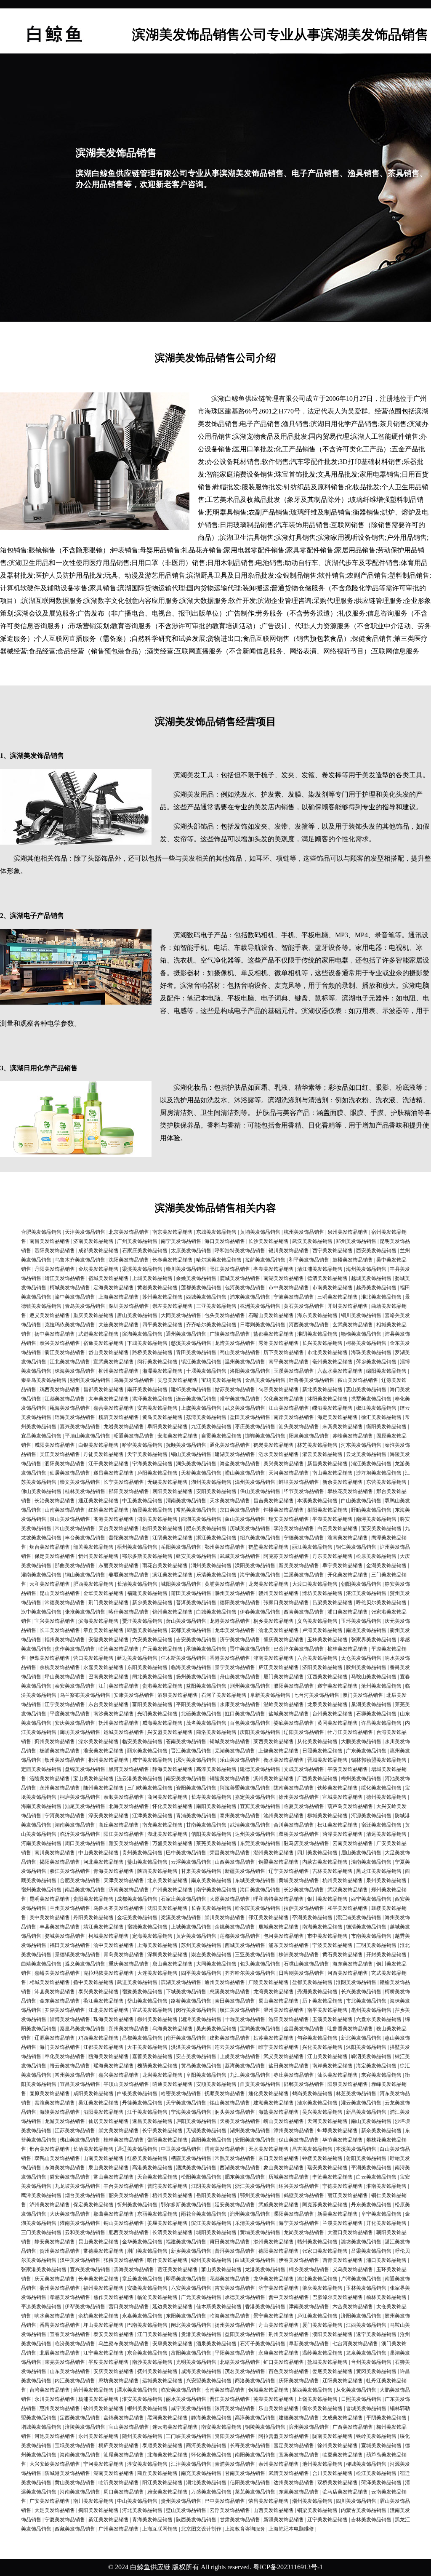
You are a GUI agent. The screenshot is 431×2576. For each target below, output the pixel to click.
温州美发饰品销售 (245, 1362)
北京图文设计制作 (201, 2529)
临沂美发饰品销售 (80, 1834)
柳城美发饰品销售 (327, 1816)
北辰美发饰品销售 (60, 2353)
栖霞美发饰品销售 (152, 1510)
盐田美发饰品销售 (250, 1417)
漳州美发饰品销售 (255, 1482)
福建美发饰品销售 (147, 1593)
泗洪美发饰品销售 (157, 1519)
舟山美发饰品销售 (240, 1677)
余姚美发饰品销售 (196, 1278)
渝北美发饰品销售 (279, 1630)
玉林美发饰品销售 (327, 1640)
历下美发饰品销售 (284, 1352)
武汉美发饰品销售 (312, 1241)
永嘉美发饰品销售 (104, 1667)
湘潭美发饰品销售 (162, 1371)
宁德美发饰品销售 (304, 1538)
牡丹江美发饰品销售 (350, 1732)
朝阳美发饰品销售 (361, 1584)
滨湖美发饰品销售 (142, 1334)
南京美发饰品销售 (173, 1232)
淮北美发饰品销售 (381, 1297)
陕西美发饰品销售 (157, 1871)
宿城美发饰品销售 (109, 1278)
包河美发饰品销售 (245, 1288)
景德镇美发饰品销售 (77, 1955)
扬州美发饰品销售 (196, 1677)
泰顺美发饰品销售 (124, 1797)
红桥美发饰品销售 (109, 1510)
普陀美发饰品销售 (129, 1538)
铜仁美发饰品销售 (356, 1547)
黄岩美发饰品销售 (157, 1288)
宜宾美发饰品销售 (260, 1806)
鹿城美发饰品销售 (240, 1278)
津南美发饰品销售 (274, 1658)
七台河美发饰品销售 (317, 1695)
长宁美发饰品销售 (124, 1482)
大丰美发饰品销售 (109, 1399)
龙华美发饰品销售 (235, 1630)
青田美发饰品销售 (196, 1352)
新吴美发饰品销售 (299, 1565)
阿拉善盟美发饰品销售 (245, 1788)
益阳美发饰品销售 (206, 1686)
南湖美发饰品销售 (284, 1278)
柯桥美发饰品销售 (366, 1343)
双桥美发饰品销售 (299, 1834)
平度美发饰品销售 (70, 1714)
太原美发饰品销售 (191, 1251)
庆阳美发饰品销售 (260, 1732)
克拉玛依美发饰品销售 (70, 1325)
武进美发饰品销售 (98, 1334)
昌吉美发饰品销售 (274, 1501)
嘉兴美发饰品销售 (80, 1427)
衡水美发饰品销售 (284, 1760)
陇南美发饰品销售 (294, 1788)
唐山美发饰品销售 (137, 1315)
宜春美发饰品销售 (70, 2334)
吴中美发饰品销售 (50, 1917)
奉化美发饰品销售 (65, 2056)
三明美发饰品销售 (338, 1297)
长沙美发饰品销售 (269, 1241)
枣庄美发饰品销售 (255, 1427)
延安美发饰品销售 (196, 1556)
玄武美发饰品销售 (353, 1325)
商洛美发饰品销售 (216, 1732)
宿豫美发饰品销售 (104, 1343)
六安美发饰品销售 (152, 1640)
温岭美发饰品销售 (284, 1704)
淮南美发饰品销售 (348, 1538)
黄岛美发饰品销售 (162, 1417)
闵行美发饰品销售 (157, 1362)
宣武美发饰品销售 (114, 1362)
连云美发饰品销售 (196, 1399)
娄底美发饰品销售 (294, 1723)
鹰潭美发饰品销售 (41, 2195)
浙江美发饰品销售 (216, 1538)
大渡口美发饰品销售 (315, 1584)
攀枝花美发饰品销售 (350, 1491)
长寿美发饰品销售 (211, 1797)
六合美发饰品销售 (317, 1658)
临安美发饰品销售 (142, 1741)
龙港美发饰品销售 (230, 1621)
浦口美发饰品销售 (348, 1612)
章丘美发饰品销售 (104, 1630)
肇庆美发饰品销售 (284, 1640)
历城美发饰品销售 (250, 1528)
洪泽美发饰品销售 (152, 1399)
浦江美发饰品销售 (371, 1464)
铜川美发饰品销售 (361, 1315)
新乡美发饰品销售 (152, 1603)
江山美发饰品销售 (289, 1408)
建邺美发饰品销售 (191, 1389)
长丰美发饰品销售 (60, 1630)
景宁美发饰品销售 (235, 1667)
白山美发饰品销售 (361, 1501)
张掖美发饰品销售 (85, 1612)
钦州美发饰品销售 (65, 1760)
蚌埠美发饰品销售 (299, 1482)
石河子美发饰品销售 (224, 1695)
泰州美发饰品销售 (240, 1816)
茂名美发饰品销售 (206, 1723)
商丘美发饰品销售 (119, 1825)
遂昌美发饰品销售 (114, 1473)
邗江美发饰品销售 (230, 1269)
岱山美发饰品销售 (109, 1352)
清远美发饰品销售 (386, 1834)
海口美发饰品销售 (225, 1241)
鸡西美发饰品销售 (60, 1389)
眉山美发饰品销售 (361, 1853)
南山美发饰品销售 (333, 1473)
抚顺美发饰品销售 (186, 1445)
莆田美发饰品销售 (191, 1593)
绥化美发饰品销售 (381, 1788)
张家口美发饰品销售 (286, 1603)
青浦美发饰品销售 (196, 1816)
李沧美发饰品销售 (294, 1528)
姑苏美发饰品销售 (235, 1389)
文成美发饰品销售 (304, 1769)
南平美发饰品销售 (289, 1362)
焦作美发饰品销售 (75, 1649)
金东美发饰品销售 (60, 2001)
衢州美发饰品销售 (60, 2288)
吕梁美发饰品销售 (333, 1603)
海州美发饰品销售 (366, 1269)
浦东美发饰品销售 (250, 1297)
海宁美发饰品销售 (260, 1575)
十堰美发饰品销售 (206, 1371)
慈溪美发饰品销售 (191, 1343)
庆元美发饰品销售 (55, 2279)
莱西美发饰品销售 (274, 1741)
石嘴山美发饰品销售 (271, 1315)
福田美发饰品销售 (70, 1945)
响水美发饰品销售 (55, 2316)
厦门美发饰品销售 (284, 1677)
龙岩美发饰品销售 (124, 1427)
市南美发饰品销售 (333, 1288)
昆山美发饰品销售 (60, 1593)
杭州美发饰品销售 (304, 1232)
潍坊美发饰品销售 (322, 1593)
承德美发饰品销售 (206, 1649)
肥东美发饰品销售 (206, 1528)
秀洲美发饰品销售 (279, 1343)
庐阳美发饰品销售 (157, 1473)
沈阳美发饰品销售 (129, 1260)
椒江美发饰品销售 (376, 1408)
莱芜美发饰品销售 (216, 1843)
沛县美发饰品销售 (55, 1992)
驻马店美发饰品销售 (306, 1843)
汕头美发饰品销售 (299, 1427)
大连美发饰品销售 (119, 1325)
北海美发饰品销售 (129, 1806)
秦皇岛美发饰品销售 (44, 1380)
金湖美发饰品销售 (386, 1565)
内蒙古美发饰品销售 (325, 1862)
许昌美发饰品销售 (381, 1723)
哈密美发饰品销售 (142, 1445)
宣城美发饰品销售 (343, 1797)
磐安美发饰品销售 (70, 2177)
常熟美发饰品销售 (196, 1510)
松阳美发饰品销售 (162, 1528)
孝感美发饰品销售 (70, 2297)
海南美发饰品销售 (41, 1806)
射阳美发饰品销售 (327, 1510)
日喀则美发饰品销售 (263, 1325)
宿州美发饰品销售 (41, 1890)
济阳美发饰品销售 (322, 1667)
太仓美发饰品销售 (361, 1658)
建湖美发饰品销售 (235, 1454)
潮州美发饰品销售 (274, 1853)
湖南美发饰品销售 (75, 1825)
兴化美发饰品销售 (284, 1399)
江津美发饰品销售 (152, 1816)
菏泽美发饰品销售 (343, 1834)
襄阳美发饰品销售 (173, 1491)
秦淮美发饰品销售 (55, 2103)
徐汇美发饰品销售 (381, 1417)
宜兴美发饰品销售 (55, 1621)
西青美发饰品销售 (304, 1612)
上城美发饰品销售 (152, 1278)
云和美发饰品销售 (50, 1584)
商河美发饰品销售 (168, 1797)
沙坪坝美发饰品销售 (379, 1473)
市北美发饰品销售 (327, 1352)
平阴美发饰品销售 (348, 1769)
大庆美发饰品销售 (70, 2214)
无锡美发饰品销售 (168, 1482)
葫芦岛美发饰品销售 (350, 1806)
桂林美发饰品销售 (85, 1491)
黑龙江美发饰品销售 (379, 1871)
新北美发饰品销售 (322, 1389)
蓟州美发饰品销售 (55, 1741)
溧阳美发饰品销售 (255, 1565)
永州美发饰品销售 (60, 1788)
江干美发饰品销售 (109, 1464)
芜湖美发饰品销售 (235, 1751)
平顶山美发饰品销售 (88, 1436)
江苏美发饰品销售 (75, 2131)
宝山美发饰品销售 (93, 1779)
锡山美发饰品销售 (191, 1454)
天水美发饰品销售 (230, 1501)
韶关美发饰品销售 (93, 1547)
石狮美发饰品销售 (376, 1714)
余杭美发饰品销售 (60, 1667)
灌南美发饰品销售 (41, 1575)
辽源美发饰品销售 (55, 2038)
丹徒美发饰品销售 (104, 1454)
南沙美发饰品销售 (114, 1714)
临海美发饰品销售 (191, 1667)
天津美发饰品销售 (85, 1232)
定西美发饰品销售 (41, 1769)
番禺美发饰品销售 (60, 2325)
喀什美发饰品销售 (129, 1612)
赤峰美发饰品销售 (353, 1436)
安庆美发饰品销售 (75, 1723)
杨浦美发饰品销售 (60, 1751)
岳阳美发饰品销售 (181, 1547)
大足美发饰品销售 (55, 2510)
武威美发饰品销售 (240, 1556)
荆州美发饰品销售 (250, 1686)
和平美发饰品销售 (309, 1260)
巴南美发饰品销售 (109, 1677)
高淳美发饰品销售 (216, 1769)
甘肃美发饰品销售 (201, 1871)
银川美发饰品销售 (289, 1251)
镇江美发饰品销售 (201, 1362)
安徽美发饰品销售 (109, 1640)
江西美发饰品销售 (327, 1677)
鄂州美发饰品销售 (225, 1547)
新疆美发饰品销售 (245, 1871)
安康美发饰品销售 (134, 1695)
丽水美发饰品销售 (147, 1751)
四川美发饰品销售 (317, 1853)
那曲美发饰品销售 (75, 1565)
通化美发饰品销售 (230, 1445)
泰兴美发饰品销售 (60, 1343)
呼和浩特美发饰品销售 (240, 1251)
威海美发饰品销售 (162, 1723)
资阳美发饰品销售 (196, 1788)
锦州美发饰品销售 (173, 1612)
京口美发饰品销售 (240, 1510)
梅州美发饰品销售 (361, 1779)
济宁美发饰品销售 (240, 1640)
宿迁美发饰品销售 (381, 1825)
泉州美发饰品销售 (348, 1232)
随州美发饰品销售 (104, 1788)
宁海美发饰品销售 (152, 1464)
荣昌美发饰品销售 (230, 1853)
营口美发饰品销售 (93, 1658)
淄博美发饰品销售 (70, 2019)
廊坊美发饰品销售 (80, 1732)
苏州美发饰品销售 (162, 1297)
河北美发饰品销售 (104, 1862)
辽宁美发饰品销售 (289, 1871)
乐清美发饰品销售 (216, 1575)
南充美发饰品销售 (162, 1825)
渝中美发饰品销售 (75, 1297)
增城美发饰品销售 (41, 2427)
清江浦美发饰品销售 (320, 1269)
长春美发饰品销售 (173, 1260)
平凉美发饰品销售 (41, 2307)
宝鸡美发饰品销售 (221, 1380)
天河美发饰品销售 (289, 1473)
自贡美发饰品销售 (221, 1436)
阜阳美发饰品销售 (168, 1427)
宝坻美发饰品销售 (75, 2445)
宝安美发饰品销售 (381, 1528)
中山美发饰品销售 (98, 1853)
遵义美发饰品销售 (50, 1315)
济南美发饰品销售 (93, 1241)
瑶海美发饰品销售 (75, 1417)
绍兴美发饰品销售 (260, 1538)
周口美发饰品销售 (85, 1843)
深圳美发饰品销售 (129, 1306)
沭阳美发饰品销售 (327, 1399)
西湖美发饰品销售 (201, 1519)
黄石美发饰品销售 (304, 1306)
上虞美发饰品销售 (201, 1408)
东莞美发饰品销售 (260, 1843)
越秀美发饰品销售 (376, 1288)
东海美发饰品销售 (65, 2168)
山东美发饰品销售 (70, 2371)
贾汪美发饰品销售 (142, 1621)
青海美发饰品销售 (114, 1871)
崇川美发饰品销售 (186, 1269)
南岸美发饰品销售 (294, 1417)
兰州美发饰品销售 (70, 1908)
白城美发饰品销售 (216, 1612)
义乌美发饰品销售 (317, 1621)
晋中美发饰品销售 (250, 1649)
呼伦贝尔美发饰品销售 (381, 1603)
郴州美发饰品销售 (109, 1760)
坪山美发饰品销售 (65, 1677)
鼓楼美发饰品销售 (353, 1260)
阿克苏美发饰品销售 (286, 1556)
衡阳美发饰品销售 (386, 1427)
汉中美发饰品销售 (41, 1612)
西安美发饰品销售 (376, 1251)
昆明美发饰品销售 (50, 1899)
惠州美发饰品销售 (60, 2408)
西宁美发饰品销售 (333, 1251)
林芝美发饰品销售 (317, 1445)
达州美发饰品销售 (255, 1834)
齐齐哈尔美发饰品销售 (211, 1325)
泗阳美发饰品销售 (65, 1464)
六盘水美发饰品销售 (340, 1371)
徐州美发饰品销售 (299, 1797)
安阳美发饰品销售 (216, 1491)
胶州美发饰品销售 (366, 1667)
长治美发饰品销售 (55, 1501)
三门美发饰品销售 (41, 2232)
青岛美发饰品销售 (85, 1306)
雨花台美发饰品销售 (165, 1565)
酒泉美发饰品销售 (178, 1695)
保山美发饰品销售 (260, 1491)
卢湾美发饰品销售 (322, 1630)
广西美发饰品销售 (317, 1779)
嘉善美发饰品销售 (114, 1408)
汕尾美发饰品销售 (85, 1806)
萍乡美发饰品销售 (376, 1362)
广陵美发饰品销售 (230, 1334)
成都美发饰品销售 (98, 1251)
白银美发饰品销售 (98, 1445)
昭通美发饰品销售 (134, 1436)
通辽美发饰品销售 (98, 1501)
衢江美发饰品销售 (65, 1352)
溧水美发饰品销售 (98, 1741)
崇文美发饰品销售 (80, 1482)
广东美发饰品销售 (366, 1751)
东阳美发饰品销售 (147, 1667)
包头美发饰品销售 (225, 1315)
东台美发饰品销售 (109, 1704)
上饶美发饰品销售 (279, 1751)
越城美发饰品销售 (371, 1278)
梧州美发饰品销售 (137, 1547)
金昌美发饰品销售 (265, 1380)
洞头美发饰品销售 (196, 1464)
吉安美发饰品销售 (196, 1640)
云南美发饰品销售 (353, 1843)
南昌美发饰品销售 (50, 1241)
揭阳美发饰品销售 (60, 1862)
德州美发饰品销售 (386, 1797)
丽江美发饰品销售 (312, 1547)
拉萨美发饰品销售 (265, 1260)
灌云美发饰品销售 (322, 1454)
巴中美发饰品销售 (186, 1853)
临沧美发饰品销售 (119, 1649)
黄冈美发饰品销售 (338, 1723)
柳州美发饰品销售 (119, 1371)
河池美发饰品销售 (55, 2436)
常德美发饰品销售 (65, 1603)
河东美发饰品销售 (361, 1445)
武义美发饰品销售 (245, 1408)
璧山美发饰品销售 (147, 1862)
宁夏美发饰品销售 (65, 2520)
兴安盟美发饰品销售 (170, 1732)
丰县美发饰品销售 (60, 1927)
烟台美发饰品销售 (50, 1547)
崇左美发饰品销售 (173, 1306)
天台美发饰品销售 (119, 1528)
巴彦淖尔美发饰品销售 (299, 1649)
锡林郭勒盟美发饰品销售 (379, 1760)
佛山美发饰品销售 (41, 1491)
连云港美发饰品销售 (140, 1779)
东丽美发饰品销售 (119, 1565)
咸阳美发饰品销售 (55, 1445)
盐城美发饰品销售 (289, 1714)
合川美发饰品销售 (294, 1825)
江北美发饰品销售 (70, 1362)
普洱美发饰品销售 (196, 1603)
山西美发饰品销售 (235, 1862)
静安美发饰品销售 (55, 2242)
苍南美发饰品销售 (186, 1741)
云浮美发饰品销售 (191, 1862)
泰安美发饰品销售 (75, 1686)
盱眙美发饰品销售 (371, 1510)
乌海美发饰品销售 (134, 1380)
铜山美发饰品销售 (85, 1575)
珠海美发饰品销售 (75, 1371)
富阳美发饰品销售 (152, 1704)
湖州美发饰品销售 (211, 1482)
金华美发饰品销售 (104, 1593)
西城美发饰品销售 (206, 1297)
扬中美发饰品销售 (55, 1334)
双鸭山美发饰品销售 (57, 2158)
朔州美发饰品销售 (90, 1380)
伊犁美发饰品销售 (50, 1658)
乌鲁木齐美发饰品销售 (80, 1260)
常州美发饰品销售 (75, 2075)
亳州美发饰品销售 (333, 1362)
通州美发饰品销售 (186, 1334)
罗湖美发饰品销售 (65, 2010)
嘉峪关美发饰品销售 (57, 1973)
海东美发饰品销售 (317, 1315)
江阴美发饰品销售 (173, 1538)
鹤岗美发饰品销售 (274, 1445)
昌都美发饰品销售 (104, 1389)
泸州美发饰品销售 (50, 2205)
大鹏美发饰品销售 (361, 1741)
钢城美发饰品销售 (230, 1741)
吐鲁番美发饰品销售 (311, 1380)
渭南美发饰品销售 (186, 1501)
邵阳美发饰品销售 (129, 1491)
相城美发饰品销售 (50, 1982)
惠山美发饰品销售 (366, 1389)
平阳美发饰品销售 (196, 1704)
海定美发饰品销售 (338, 1417)
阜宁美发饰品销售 (343, 1565)
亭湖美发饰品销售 (274, 1269)
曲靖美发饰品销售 (41, 1964)
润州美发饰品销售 (211, 1565)
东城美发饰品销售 (216, 1232)
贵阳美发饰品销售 (55, 1251)
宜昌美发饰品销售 (41, 1436)
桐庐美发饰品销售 (80, 1797)
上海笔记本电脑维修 (291, 2529)
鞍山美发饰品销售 (358, 1380)
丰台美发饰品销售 (85, 1538)
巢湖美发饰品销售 (371, 1704)
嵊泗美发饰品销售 (333, 1408)
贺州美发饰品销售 (60, 2251)
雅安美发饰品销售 (129, 1843)
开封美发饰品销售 (348, 1306)
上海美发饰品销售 (119, 1297)
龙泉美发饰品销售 (327, 1704)
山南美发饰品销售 (65, 1510)
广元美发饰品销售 (162, 1649)
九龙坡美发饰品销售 (77, 2186)
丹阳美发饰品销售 (55, 1269)
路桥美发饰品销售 (152, 1352)
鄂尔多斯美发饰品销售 (147, 1556)
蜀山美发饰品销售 (240, 1352)
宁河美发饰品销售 (65, 1816)
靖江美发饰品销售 (65, 1278)
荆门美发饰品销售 (109, 1603)
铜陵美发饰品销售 (230, 1779)
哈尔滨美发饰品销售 (219, 1260)
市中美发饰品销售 (289, 1288)
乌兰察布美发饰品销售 (85, 1695)
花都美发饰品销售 (191, 1630)
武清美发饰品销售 (250, 1825)
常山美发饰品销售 (75, 1528)
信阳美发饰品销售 (211, 1834)
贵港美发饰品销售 (162, 1686)
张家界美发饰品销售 (374, 1640)
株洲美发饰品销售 (260, 1306)
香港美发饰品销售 (230, 1658)
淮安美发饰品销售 (104, 1751)
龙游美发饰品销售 (65, 2121)
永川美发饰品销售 (55, 2399)
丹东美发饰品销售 (333, 1556)
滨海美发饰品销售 (98, 1621)
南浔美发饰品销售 (376, 1519)
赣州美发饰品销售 (279, 1593)
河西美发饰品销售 (309, 1325)
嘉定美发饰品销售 (255, 1797)
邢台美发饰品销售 (50, 2149)
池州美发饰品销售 (284, 1816)
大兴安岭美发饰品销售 (55, 2464)
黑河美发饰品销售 (129, 1769)
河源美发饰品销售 (371, 1816)
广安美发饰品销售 (50, 2501)
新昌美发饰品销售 (327, 1464)
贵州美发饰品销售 (142, 1853)
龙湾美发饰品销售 (235, 1343)
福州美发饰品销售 (65, 1640)
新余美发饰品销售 (343, 1482)
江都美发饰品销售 (65, 1399)
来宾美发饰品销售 (343, 1427)
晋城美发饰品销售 (327, 1760)
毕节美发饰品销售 (304, 1491)
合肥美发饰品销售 (41, 1232)
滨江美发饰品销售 (173, 1575)
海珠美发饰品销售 (371, 1352)
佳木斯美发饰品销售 (184, 1658)
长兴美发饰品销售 (322, 1343)
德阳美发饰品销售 (240, 1603)
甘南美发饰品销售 (206, 1825)
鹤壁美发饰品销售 (269, 1547)
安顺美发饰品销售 (178, 1436)
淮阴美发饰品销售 (317, 1334)
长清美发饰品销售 (137, 1584)
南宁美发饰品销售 (181, 1241)
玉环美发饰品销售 (361, 1621)
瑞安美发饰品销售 (289, 1519)
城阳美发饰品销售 (181, 1584)
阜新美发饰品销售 (270, 1695)
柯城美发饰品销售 (70, 1288)
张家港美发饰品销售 (44, 2269)
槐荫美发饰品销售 (119, 1417)
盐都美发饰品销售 (274, 1334)
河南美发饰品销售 (41, 1843)
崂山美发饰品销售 (245, 1473)
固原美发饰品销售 (50, 2093)
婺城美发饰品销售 (65, 1936)
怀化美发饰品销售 (173, 1806)
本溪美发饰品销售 (317, 1501)
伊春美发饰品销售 (260, 1612)
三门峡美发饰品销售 (150, 1788)
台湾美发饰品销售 (50, 2390)
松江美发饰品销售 (338, 1825)
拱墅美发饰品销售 (371, 1399)
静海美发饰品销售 (173, 1769)
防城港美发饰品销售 (67, 2473)
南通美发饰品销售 (366, 1630)
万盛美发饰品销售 (173, 1843)
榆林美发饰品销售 (348, 1649)
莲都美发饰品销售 (201, 1288)
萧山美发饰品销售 (186, 1621)
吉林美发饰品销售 (333, 1871)
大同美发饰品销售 (181, 1315)
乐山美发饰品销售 (240, 1760)
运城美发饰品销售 (124, 1732)
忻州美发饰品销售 (98, 1556)
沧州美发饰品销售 (381, 1686)
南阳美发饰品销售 (216, 1806)
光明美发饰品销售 (157, 1714)
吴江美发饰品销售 (60, 1454)
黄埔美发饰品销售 (260, 1232)
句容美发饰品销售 (279, 1389)
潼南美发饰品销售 (371, 1862)
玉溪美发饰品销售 (294, 1371)
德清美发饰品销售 (327, 1278)
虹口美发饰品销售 (245, 1714)
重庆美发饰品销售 (93, 1315)
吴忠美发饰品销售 (178, 1380)
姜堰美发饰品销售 (129, 1575)
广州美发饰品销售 (137, 1241)
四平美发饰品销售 (162, 1325)
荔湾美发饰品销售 (206, 1417)
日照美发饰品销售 (322, 1751)
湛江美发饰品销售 (366, 1593)
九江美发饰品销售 (211, 1427)
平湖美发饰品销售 (333, 1519)
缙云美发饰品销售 (70, 2066)
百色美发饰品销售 (250, 1723)
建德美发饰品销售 (260, 1769)
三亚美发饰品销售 (216, 1306)
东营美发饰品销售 (386, 1482)
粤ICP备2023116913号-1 (288, 2567)
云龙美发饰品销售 (366, 1454)
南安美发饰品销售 (186, 1779)
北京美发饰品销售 (129, 1232)
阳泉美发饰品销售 (309, 1436)
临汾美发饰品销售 (75, 2344)
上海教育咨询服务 (245, 2529)
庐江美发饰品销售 (279, 1667)
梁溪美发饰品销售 (142, 1269)
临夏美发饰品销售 (304, 1806)
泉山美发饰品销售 (70, 1519)
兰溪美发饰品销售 (304, 1575)
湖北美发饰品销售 (168, 1834)
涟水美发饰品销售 (279, 1454)
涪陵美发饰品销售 (50, 1779)
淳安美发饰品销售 (109, 1816)
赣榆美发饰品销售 (361, 1334)
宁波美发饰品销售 (294, 1297)
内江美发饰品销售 (75, 2381)
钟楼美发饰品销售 (284, 1510)
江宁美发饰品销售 (65, 1704)
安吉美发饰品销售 (157, 1408)
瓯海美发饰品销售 (70, 1408)
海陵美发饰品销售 (60, 2112)
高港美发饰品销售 (114, 1519)
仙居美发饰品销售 (70, 1473)
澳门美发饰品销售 (363, 1695)
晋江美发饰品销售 (191, 1751)
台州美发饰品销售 (333, 1714)
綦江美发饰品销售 (70, 1871)
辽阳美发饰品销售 (304, 1732)
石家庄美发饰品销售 (145, 1251)
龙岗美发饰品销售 (269, 1584)
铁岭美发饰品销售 (338, 1788)
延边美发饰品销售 (137, 1658)
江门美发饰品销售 (119, 1686)
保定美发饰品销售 (55, 1556)
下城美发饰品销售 (147, 1343)
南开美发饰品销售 (147, 1389)
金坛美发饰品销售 (98, 1269)
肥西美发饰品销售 (93, 1584)
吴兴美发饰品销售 (284, 1464)
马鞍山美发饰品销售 (374, 1677)
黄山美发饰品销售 (75, 2483)
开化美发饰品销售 (348, 1575)
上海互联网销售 (160, 2529)
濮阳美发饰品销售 (294, 1686)
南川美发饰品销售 (55, 1853)
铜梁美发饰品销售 (279, 1862)
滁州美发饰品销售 (235, 1593)
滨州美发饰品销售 (274, 1779)
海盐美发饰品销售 (240, 1464)
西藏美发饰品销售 (75, 2529)
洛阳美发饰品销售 (250, 1371)
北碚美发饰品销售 (201, 1714)
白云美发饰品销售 (338, 1528)
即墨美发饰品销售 (147, 1630)
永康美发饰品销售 (240, 1704)
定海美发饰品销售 (114, 1288)
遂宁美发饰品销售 (338, 1686)
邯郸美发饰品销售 (265, 1436)
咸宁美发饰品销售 (152, 1760)
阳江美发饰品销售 (124, 1834)
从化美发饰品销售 (317, 1741)
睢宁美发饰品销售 (240, 1399)
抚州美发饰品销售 (119, 1723)
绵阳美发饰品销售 (386, 1371)
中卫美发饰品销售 (142, 1501)
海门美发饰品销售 (60, 2047)
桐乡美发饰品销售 (274, 1621)
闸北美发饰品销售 (152, 1677)
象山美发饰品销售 (245, 1519)
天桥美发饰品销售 (201, 1473)
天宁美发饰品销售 (147, 1454)
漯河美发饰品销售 (196, 1760)
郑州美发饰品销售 (356, 1241)
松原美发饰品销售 (376, 1556)
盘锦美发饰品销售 (85, 1769)
